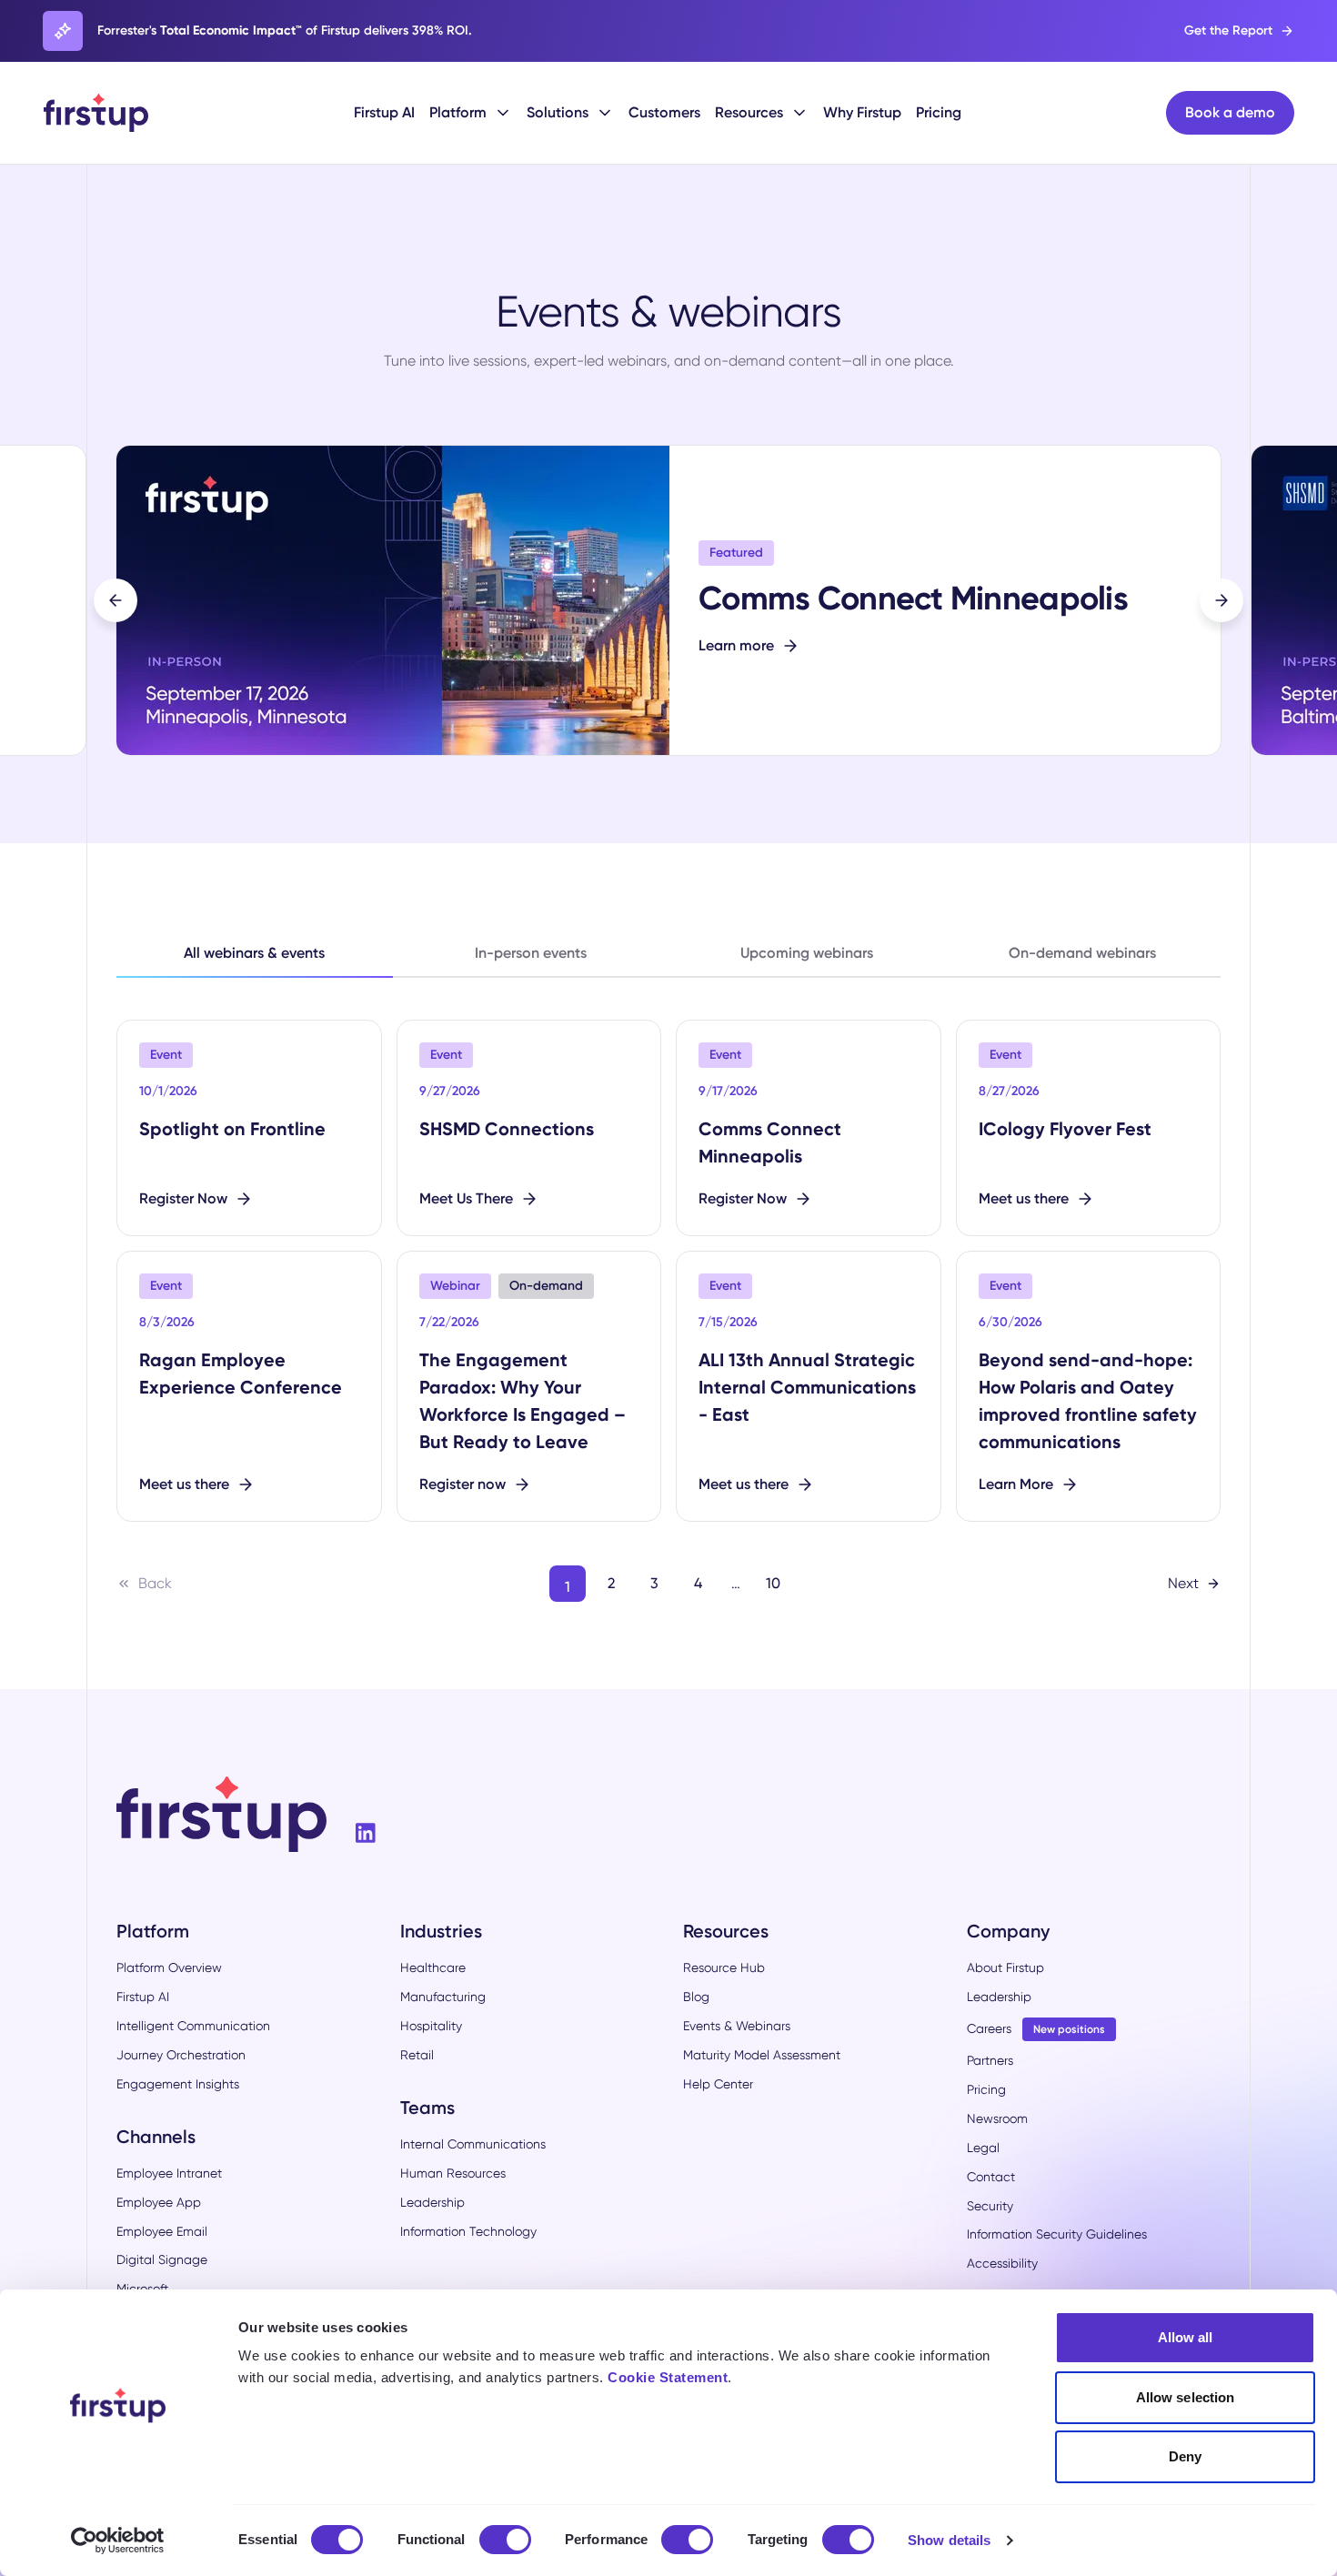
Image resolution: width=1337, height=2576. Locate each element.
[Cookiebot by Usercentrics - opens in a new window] (118, 2541)
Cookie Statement (668, 2377)
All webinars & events (254, 953)
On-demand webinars (1082, 953)
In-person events (531, 953)
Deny (1185, 2456)
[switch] (505, 2540)
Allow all (1186, 2337)
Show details (949, 2540)
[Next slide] (1221, 600)
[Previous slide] (116, 600)
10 (773, 1583)
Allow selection (1186, 2397)
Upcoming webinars (807, 953)
